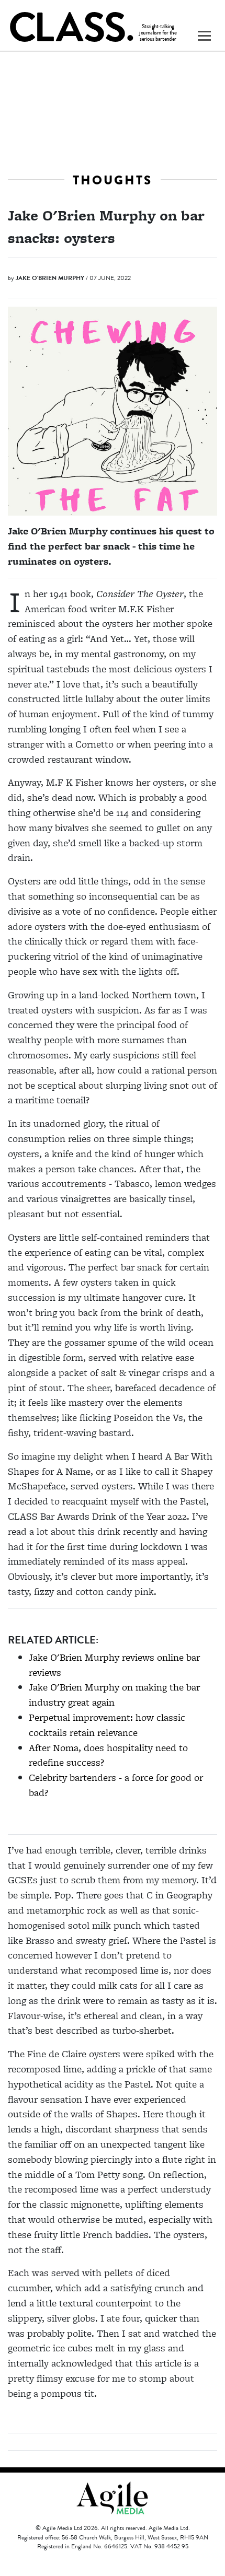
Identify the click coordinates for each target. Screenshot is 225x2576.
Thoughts (113, 180)
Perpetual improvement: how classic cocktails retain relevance (107, 1725)
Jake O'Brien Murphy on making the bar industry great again (114, 1695)
